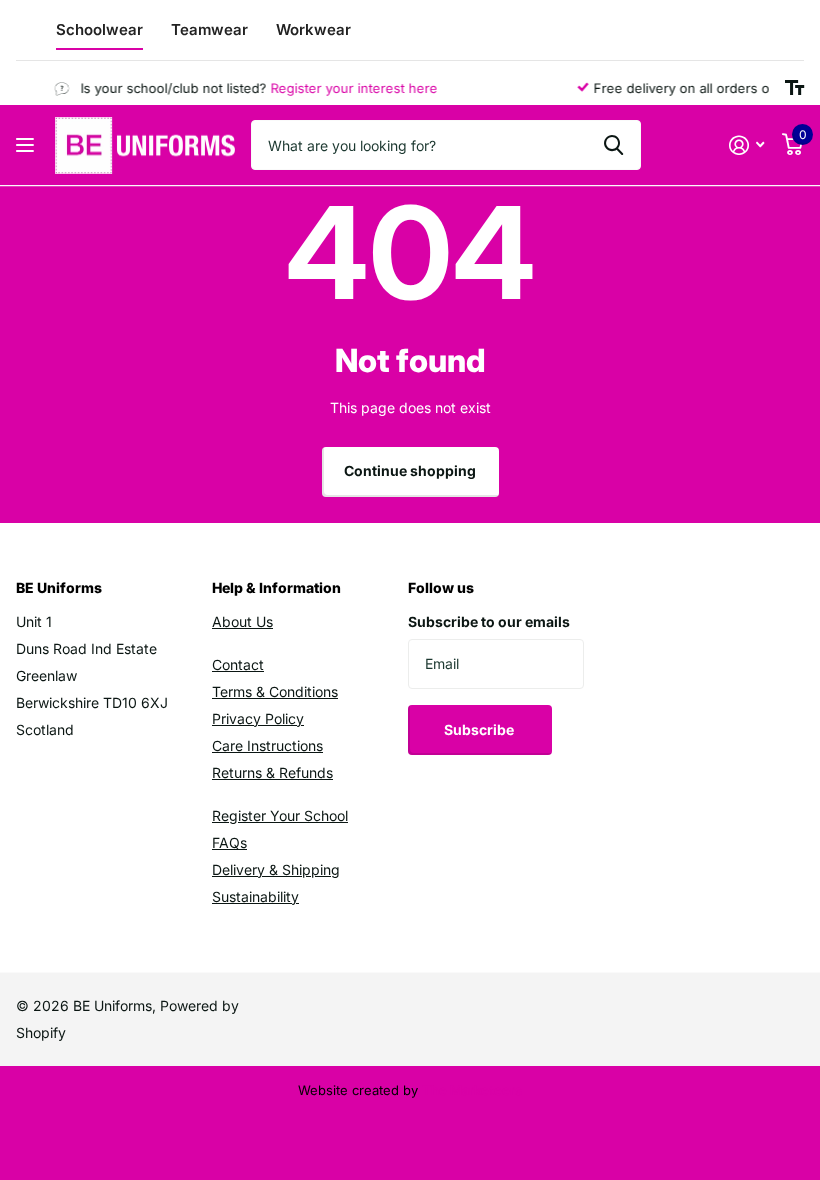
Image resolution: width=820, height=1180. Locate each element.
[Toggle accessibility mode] (794, 88)
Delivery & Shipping (276, 869)
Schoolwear (99, 29)
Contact (238, 664)
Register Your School (280, 815)
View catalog (27, 145)
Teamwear (209, 29)
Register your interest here (347, 88)
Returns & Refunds (272, 772)
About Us (242, 621)
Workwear (313, 29)
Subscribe (480, 729)
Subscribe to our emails (489, 621)
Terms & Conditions (275, 691)
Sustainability (255, 896)
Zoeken (613, 145)
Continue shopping (410, 470)
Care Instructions (267, 745)
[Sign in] (746, 145)
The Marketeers (472, 1090)
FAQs (229, 842)
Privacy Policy (258, 718)
